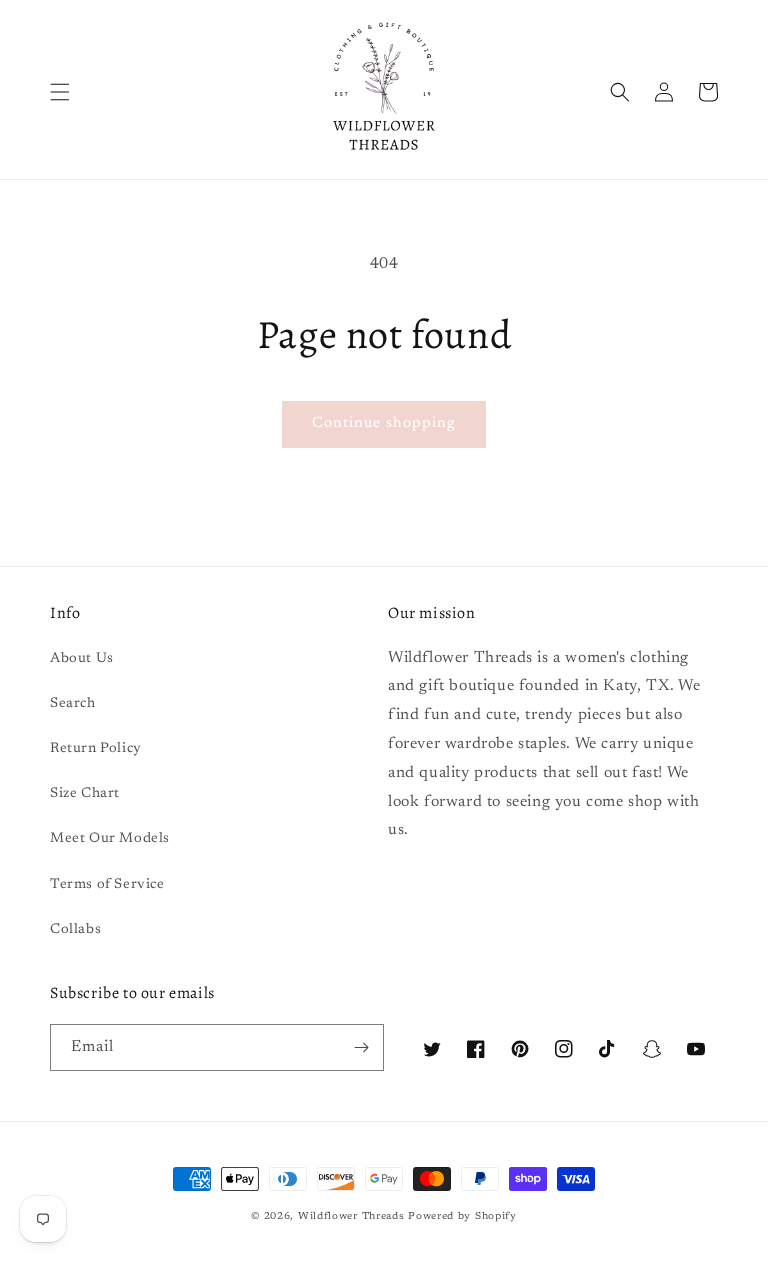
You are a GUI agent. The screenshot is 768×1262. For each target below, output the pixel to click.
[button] (60, 92)
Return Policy (96, 749)
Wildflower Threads (351, 1217)
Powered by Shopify (462, 1217)
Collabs (75, 930)
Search (73, 704)
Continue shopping (384, 423)
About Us (82, 659)
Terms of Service (107, 885)
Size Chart (85, 794)
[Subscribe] (361, 1047)
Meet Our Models (110, 839)
